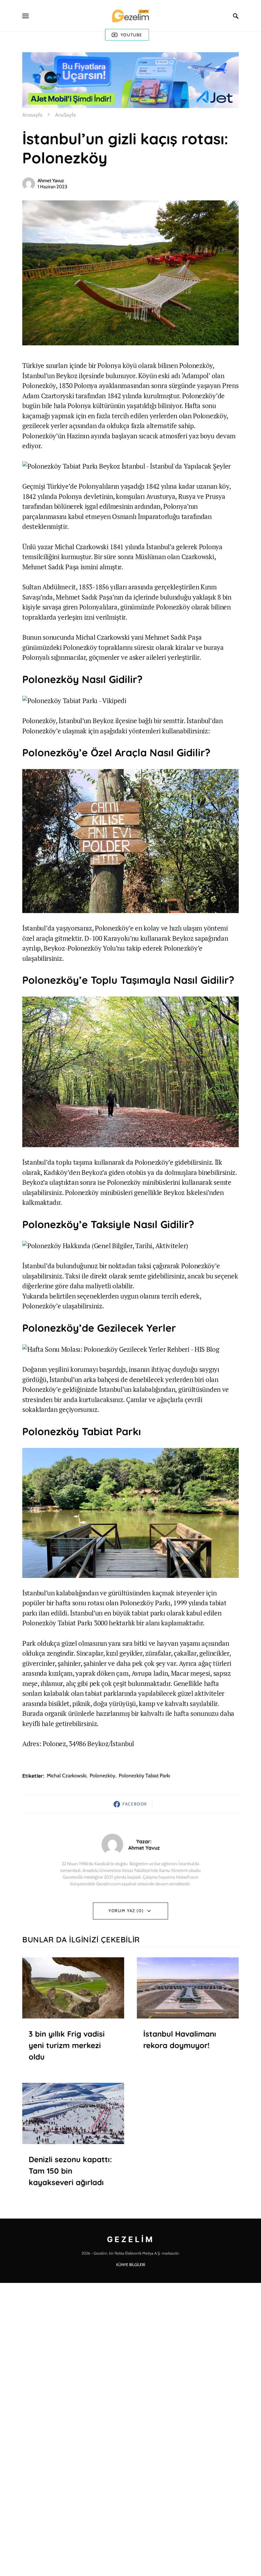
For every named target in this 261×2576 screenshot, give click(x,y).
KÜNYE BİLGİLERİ (131, 2265)
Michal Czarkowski (67, 1776)
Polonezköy (102, 1776)
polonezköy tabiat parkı (144, 1776)
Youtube (131, 35)
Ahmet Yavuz (51, 181)
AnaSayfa (65, 115)
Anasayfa (32, 115)
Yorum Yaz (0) (126, 1910)
